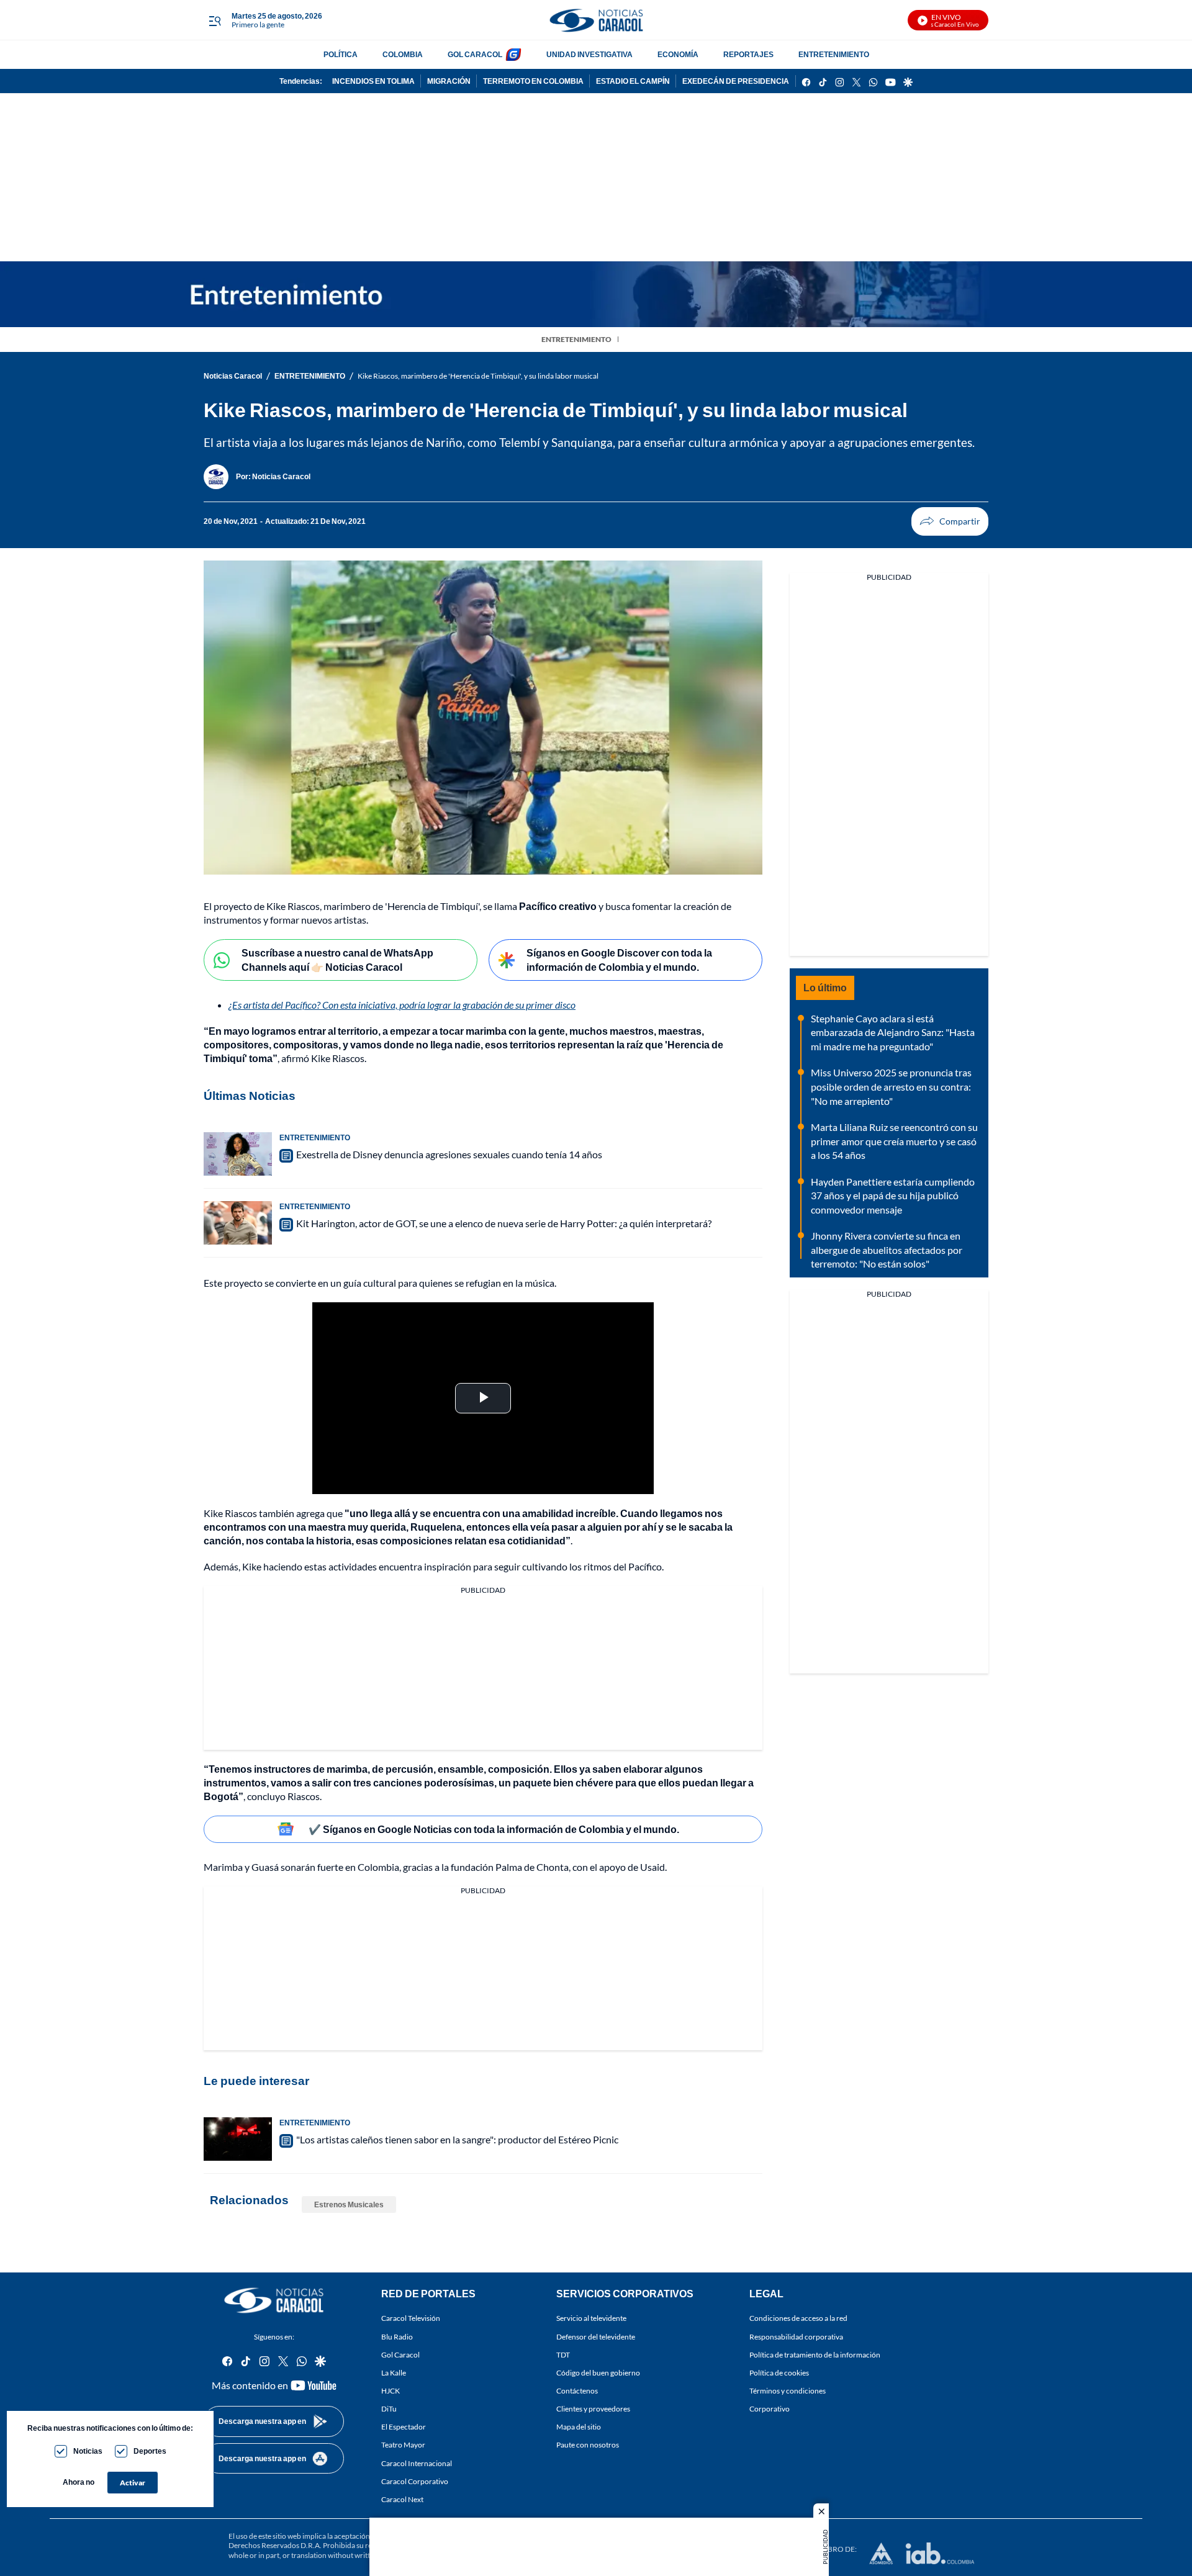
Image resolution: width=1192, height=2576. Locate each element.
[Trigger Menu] (214, 20)
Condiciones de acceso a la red (798, 2318)
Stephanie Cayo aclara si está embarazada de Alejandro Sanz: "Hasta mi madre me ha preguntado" (893, 1032)
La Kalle (394, 2373)
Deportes (150, 2451)
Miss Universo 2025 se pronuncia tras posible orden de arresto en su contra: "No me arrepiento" (891, 1086)
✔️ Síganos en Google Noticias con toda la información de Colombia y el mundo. (494, 1829)
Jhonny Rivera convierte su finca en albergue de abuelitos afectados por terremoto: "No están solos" (887, 1250)
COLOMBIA (403, 54)
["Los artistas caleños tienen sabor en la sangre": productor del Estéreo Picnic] (238, 2139)
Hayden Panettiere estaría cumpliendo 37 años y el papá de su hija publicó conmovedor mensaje (893, 1196)
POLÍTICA (341, 54)
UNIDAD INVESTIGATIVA (589, 54)
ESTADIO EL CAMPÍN (633, 81)
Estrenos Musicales (349, 2204)
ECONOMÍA (678, 54)
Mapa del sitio (579, 2427)
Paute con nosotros (588, 2445)
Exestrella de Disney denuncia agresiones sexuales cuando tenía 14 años (449, 1154)
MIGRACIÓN (449, 81)
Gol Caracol (400, 2355)
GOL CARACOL (475, 54)
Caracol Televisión (411, 2318)
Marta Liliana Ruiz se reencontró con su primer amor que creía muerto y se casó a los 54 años (894, 1141)
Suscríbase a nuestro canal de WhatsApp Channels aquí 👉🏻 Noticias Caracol (337, 960)
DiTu (389, 2409)
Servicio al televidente (591, 2318)
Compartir (950, 521)
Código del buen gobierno (598, 2373)
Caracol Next (402, 2499)
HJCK (391, 2391)
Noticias (88, 2451)
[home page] (596, 20)
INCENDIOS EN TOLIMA (373, 81)
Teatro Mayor (403, 2445)
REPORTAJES (748, 54)
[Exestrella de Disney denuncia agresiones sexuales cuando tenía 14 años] (238, 1154)
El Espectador (404, 2427)
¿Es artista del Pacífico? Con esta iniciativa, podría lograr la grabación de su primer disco (402, 1005)
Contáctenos (577, 2391)
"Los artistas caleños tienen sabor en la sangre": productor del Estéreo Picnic (457, 2139)
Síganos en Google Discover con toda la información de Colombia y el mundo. (619, 960)
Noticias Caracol (233, 376)
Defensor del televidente (596, 2336)
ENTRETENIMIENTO (834, 54)
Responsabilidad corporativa (796, 2336)
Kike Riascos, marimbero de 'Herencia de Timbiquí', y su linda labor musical (478, 376)
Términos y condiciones (788, 2391)
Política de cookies (779, 2373)
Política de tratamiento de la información (815, 2355)
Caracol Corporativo (415, 2481)
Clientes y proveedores (593, 2409)
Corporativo (770, 2409)
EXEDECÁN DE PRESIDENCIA (736, 81)
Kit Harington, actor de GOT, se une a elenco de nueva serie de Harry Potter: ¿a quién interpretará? (504, 1223)
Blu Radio (397, 2336)
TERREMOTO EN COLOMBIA (533, 81)
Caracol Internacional (417, 2463)
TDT (563, 2355)
